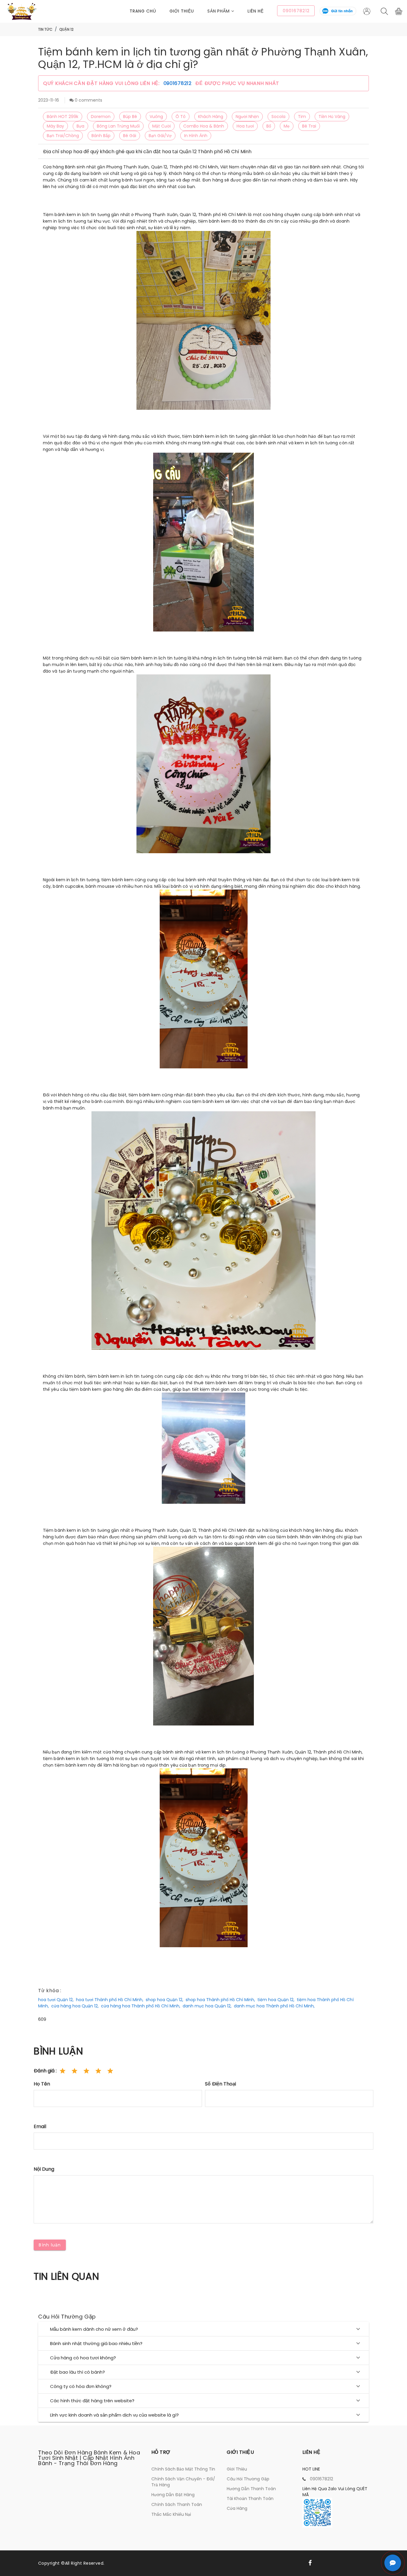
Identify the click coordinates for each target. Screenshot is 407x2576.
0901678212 (178, 83)
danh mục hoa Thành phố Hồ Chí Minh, (274, 2006)
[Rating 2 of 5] (74, 2071)
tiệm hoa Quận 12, (276, 2000)
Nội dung (44, 2169)
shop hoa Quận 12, (164, 2000)
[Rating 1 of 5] (63, 2071)
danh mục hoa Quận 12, (207, 2006)
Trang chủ (143, 11)
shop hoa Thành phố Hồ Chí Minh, (220, 2000)
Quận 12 (66, 29)
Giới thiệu (182, 11)
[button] (228, 11)
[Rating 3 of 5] (86, 2071)
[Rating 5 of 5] (110, 2071)
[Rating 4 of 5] (98, 2071)
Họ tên (42, 2084)
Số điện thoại (220, 2084)
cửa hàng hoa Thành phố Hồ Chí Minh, (141, 2006)
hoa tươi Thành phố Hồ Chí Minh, (110, 2000)
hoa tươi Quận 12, (56, 2000)
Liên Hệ (256, 11)
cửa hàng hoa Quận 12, (75, 2006)
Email (40, 2126)
